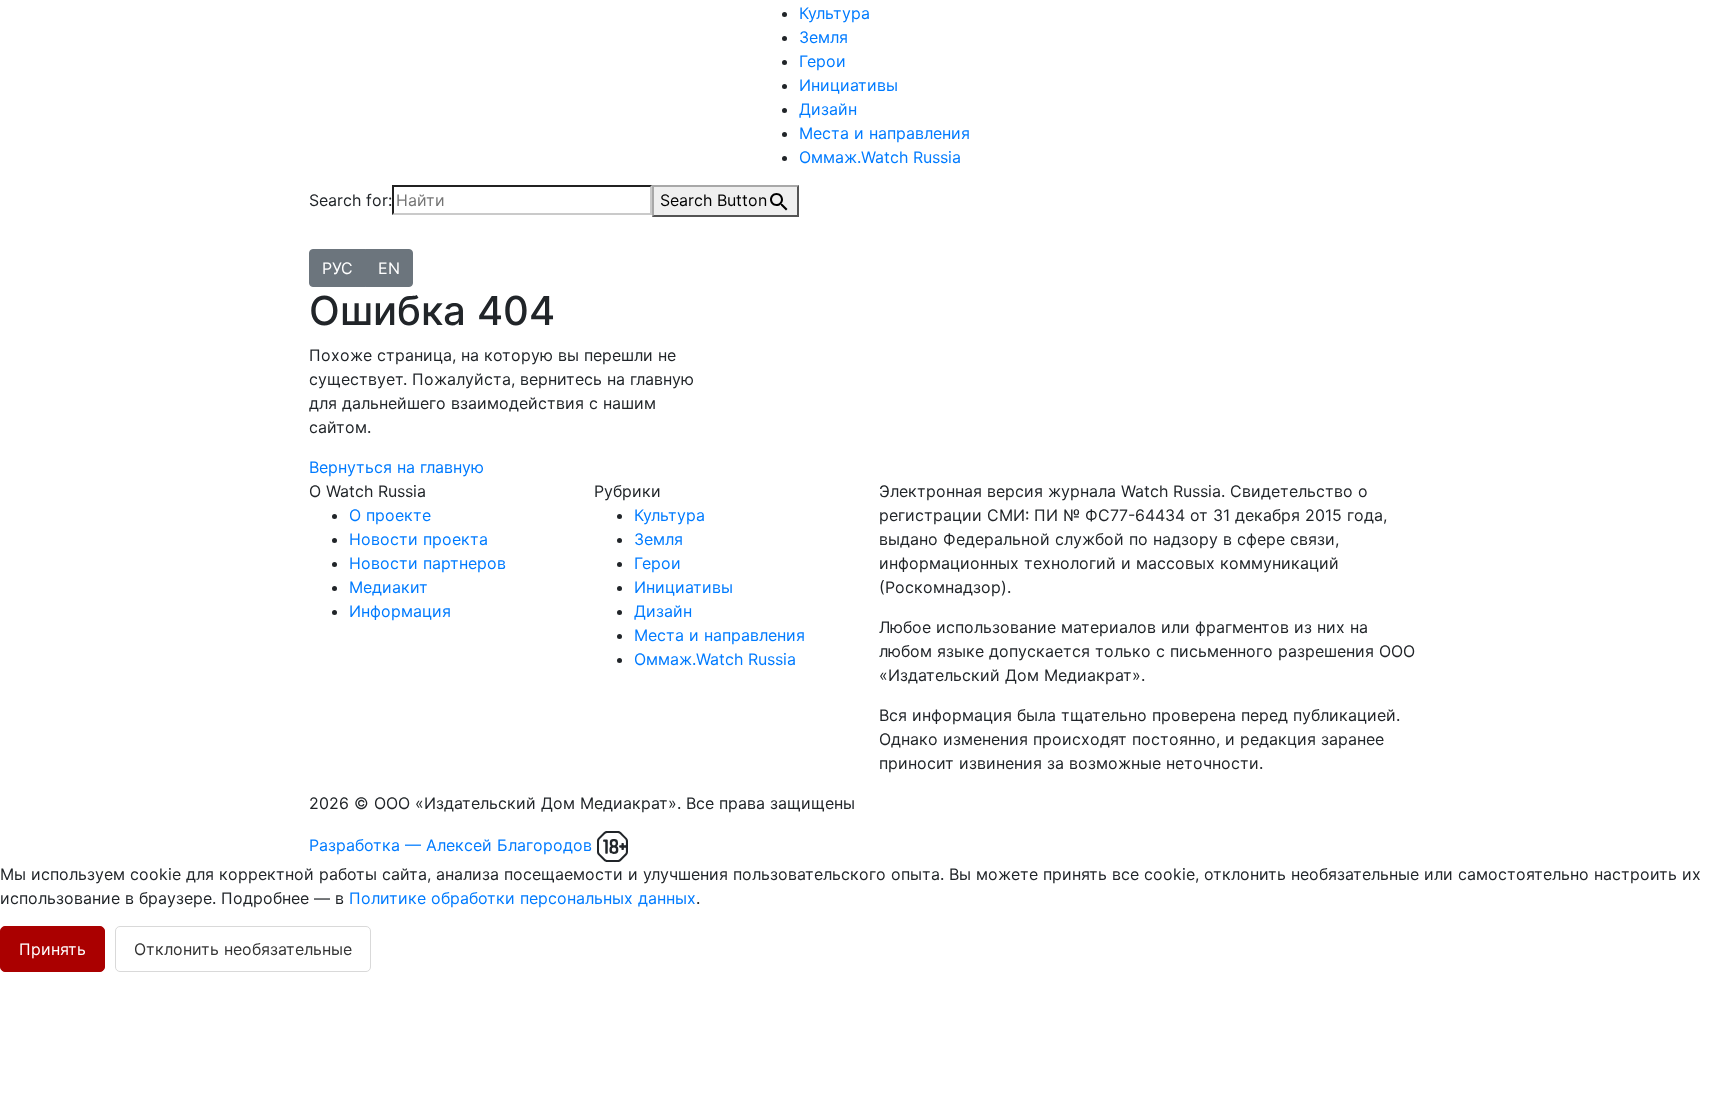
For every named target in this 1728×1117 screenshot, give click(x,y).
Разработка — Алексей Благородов (450, 845)
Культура (834, 13)
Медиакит (388, 587)
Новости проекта (418, 539)
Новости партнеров (427, 563)
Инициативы (848, 85)
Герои (822, 61)
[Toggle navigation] (322, 244)
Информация (400, 611)
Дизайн (828, 109)
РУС (337, 268)
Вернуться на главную (396, 467)
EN (389, 268)
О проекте (390, 515)
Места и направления (884, 133)
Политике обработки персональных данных (522, 898)
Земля (823, 37)
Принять (52, 949)
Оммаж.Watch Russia (880, 157)
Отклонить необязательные (243, 949)
